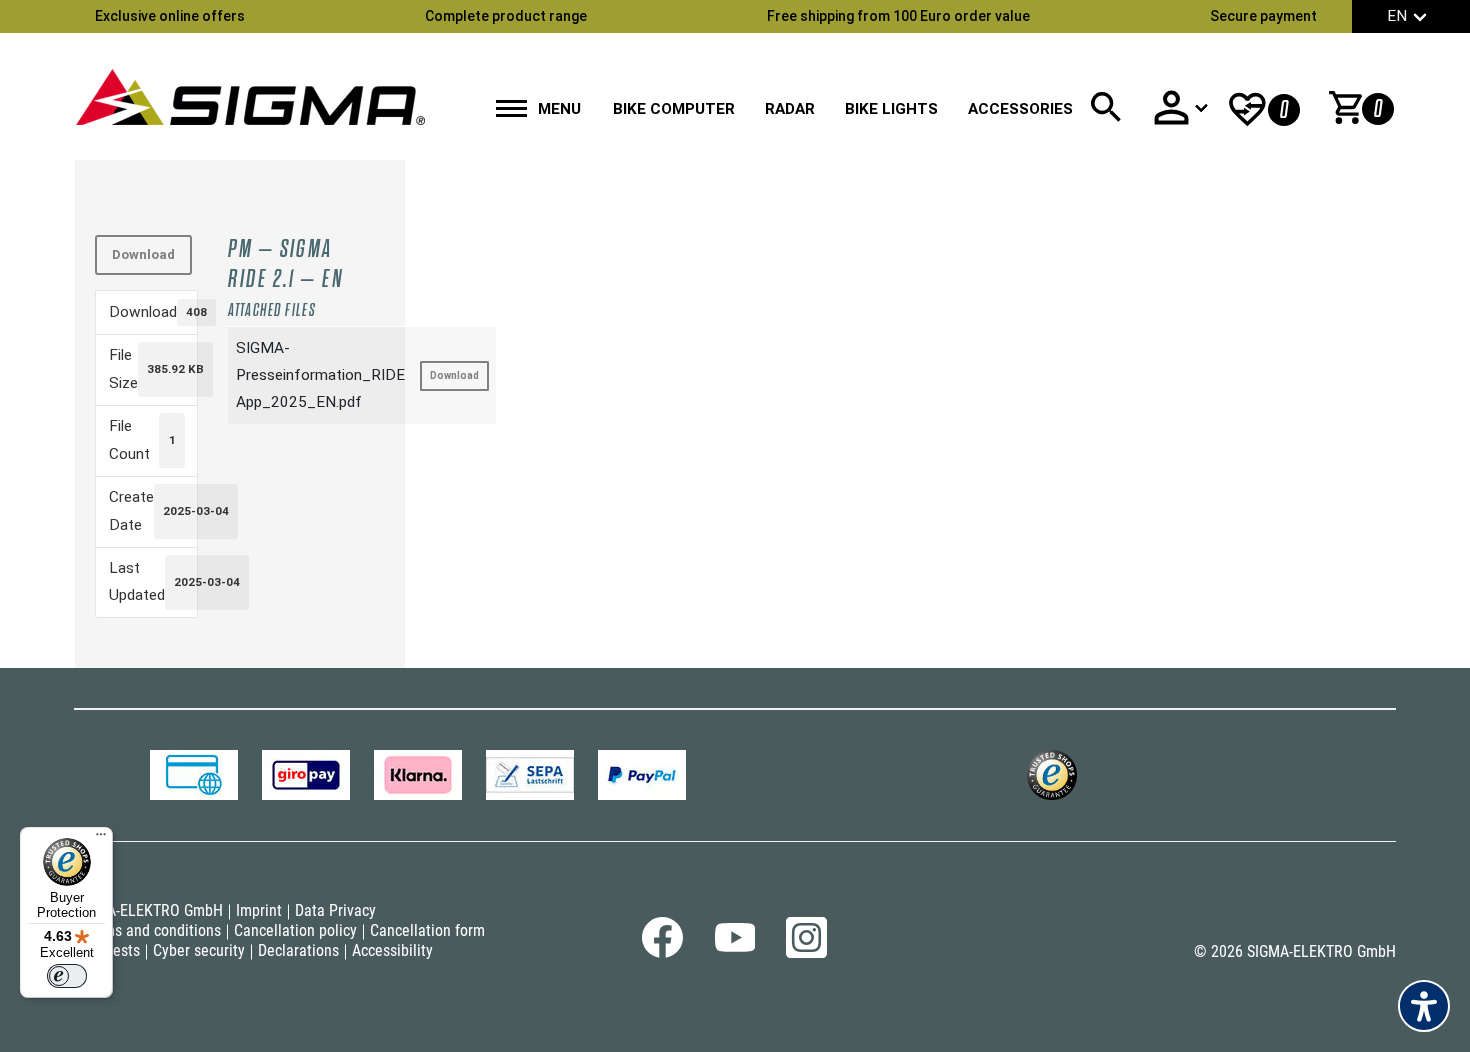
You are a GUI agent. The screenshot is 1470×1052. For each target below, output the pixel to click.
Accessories (1020, 109)
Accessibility (392, 950)
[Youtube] (734, 947)
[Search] (1106, 107)
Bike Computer (674, 109)
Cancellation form (427, 930)
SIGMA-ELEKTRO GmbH (148, 910)
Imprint (259, 910)
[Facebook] (662, 953)
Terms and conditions (152, 930)
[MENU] (511, 110)
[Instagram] (806, 953)
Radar (790, 109)
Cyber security (199, 950)
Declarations (298, 950)
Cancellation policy (295, 930)
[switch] (67, 976)
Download (143, 254)
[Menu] (101, 839)
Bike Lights (891, 109)
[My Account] (1180, 107)
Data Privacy (335, 910)
